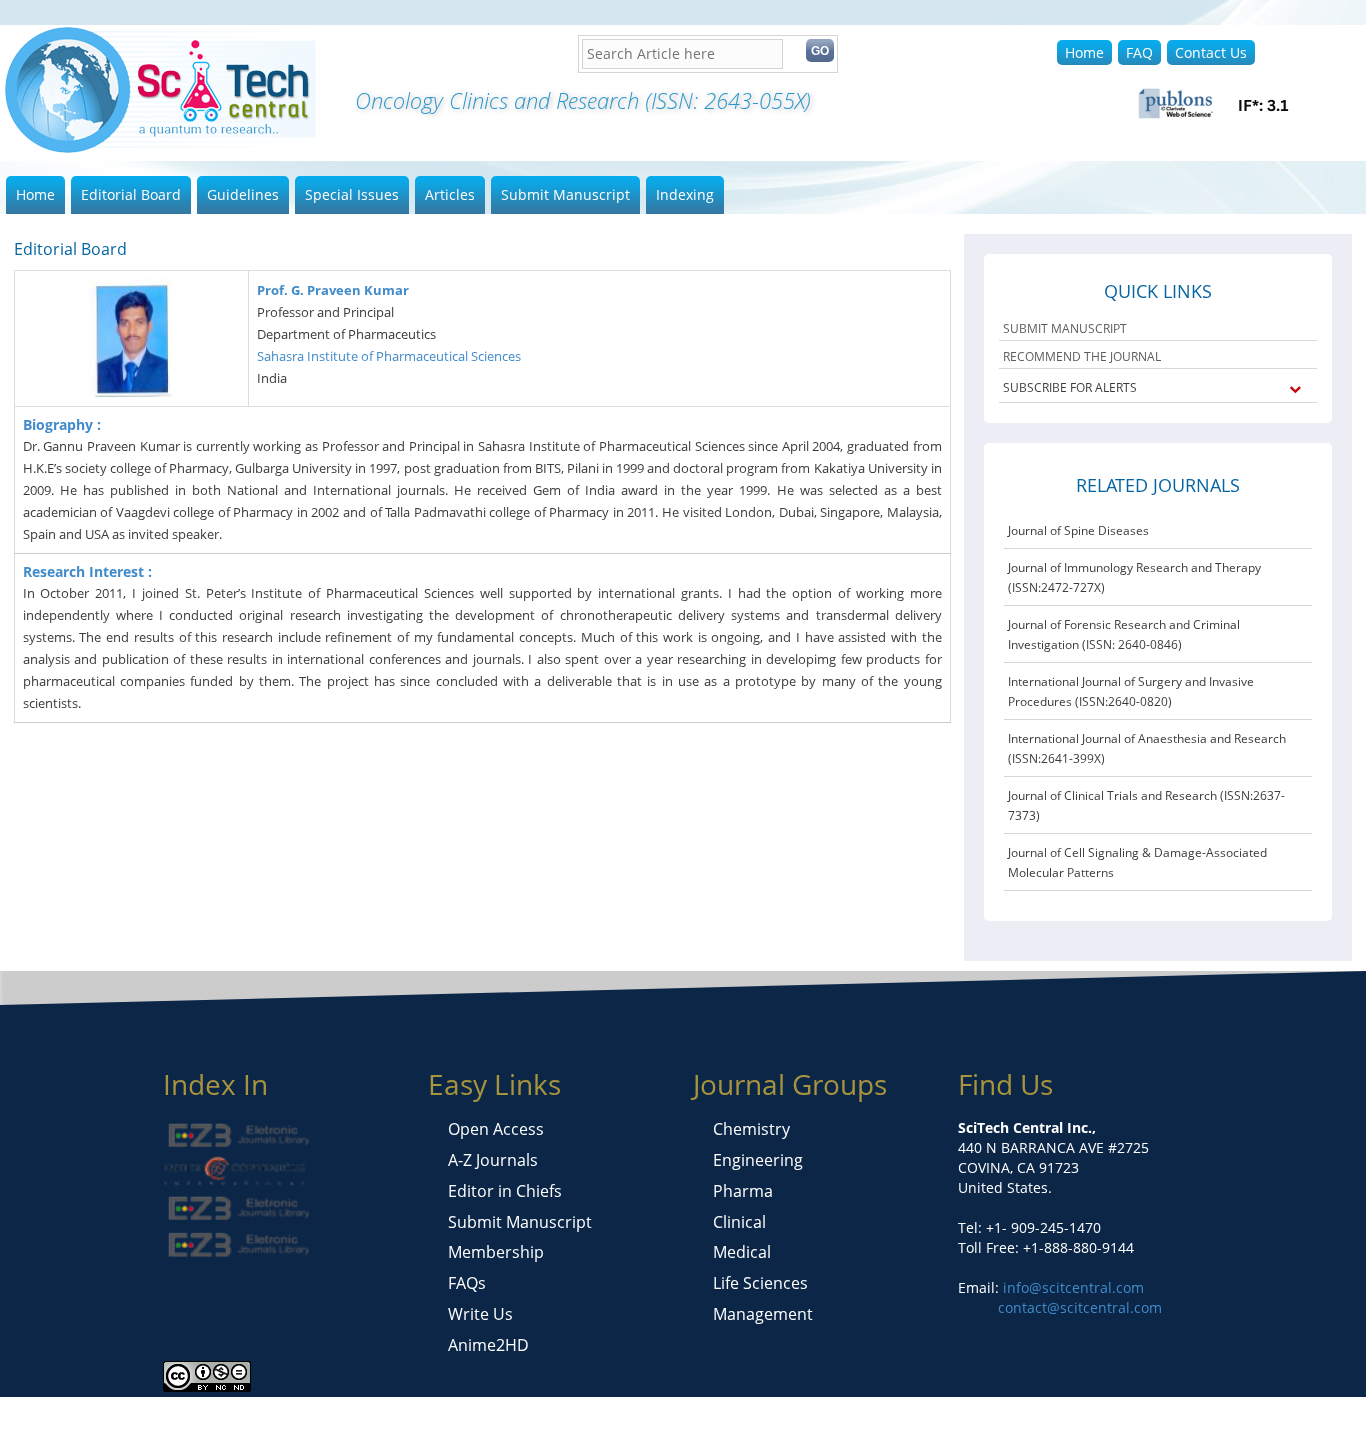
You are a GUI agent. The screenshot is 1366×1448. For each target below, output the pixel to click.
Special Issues (352, 194)
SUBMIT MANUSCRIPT (1065, 328)
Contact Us (1211, 52)
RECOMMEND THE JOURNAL (1082, 356)
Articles (450, 194)
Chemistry (751, 1129)
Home (1084, 52)
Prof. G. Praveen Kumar (333, 290)
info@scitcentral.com (1071, 1287)
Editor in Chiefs (505, 1191)
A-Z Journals (493, 1160)
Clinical (739, 1222)
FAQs (467, 1283)
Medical (742, 1252)
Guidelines (243, 194)
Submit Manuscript (565, 194)
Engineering (758, 1160)
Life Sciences (760, 1283)
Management (763, 1314)
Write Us (480, 1314)
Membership (496, 1252)
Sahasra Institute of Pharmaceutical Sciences (389, 356)
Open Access (496, 1129)
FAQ (1139, 52)
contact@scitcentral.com (1080, 1307)
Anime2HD (488, 1345)
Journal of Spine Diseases (1078, 530)
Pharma (743, 1191)
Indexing (685, 194)
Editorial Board (131, 194)
